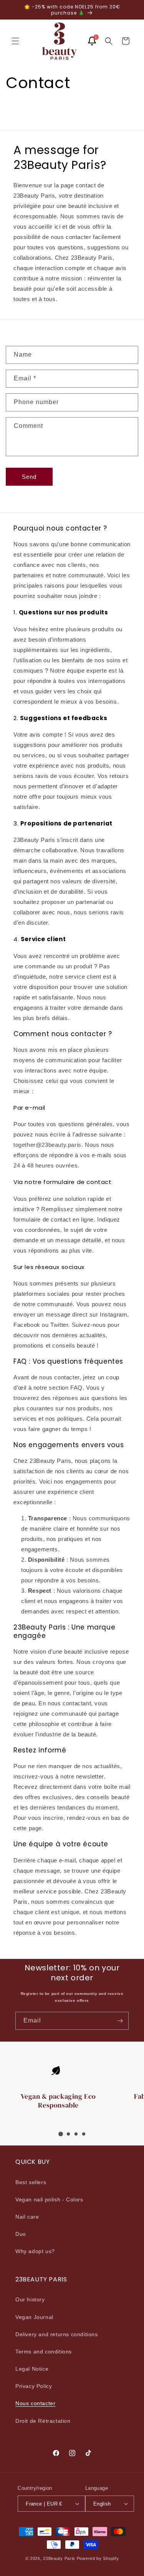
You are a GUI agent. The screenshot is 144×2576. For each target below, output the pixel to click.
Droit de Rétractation (43, 2421)
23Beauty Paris (59, 2558)
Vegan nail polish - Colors (49, 2199)
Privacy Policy (34, 2386)
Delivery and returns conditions (57, 2334)
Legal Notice (32, 2369)
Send (29, 477)
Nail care (27, 2217)
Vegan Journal (34, 2317)
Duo (21, 2234)
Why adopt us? (35, 2251)
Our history (30, 2299)
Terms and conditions (44, 2352)
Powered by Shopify (98, 2558)
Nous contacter (35, 2403)
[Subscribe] (120, 2021)
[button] (15, 41)
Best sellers (31, 2182)
